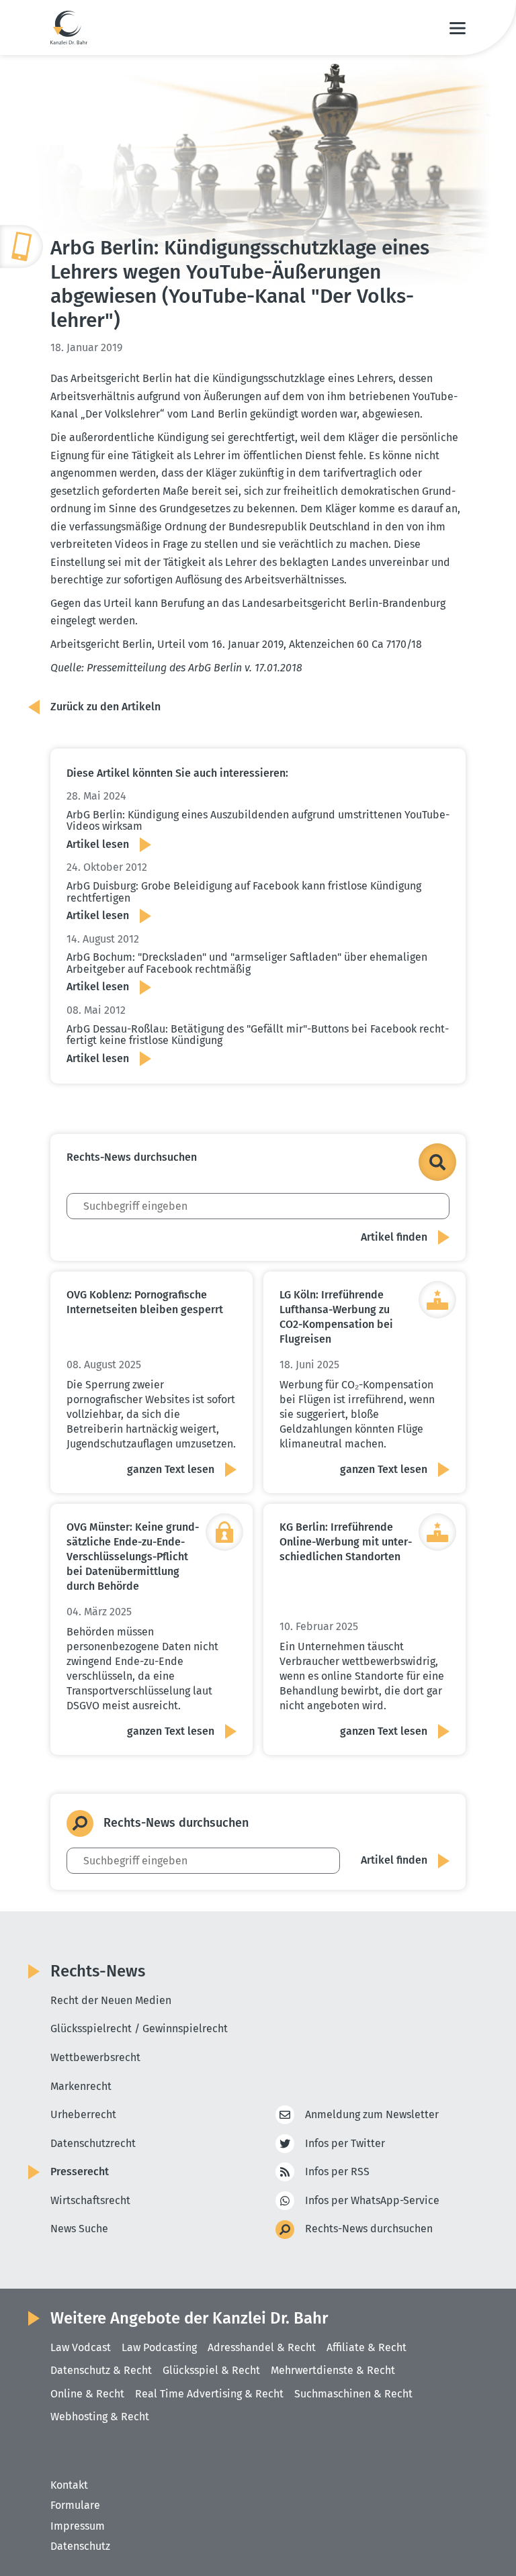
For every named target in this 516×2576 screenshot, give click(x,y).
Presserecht (80, 2172)
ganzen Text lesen (171, 1469)
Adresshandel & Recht (262, 2347)
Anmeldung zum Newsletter (372, 2114)
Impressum (78, 2526)
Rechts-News (98, 1971)
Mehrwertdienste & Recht (333, 2370)
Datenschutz (80, 2546)
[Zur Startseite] (69, 28)
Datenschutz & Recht (101, 2370)
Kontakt (69, 2485)
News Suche (79, 2229)
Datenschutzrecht (93, 2143)
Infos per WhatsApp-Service (372, 2200)
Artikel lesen (98, 844)
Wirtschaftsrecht (90, 2200)
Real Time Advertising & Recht (209, 2394)
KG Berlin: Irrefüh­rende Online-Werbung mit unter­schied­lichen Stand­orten (346, 1542)
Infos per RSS (337, 2172)
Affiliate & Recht (367, 2347)
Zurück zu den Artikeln (105, 707)
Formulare (75, 2505)
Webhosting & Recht (100, 2417)
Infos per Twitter (345, 2143)
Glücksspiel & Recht (211, 2370)
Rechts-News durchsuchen (369, 2229)
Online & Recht (87, 2394)
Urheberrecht (83, 2114)
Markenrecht (81, 2086)
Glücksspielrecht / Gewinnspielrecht (139, 2029)
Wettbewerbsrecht (95, 2057)
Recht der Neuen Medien (111, 2000)
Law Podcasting (159, 2347)
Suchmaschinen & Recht (353, 2394)
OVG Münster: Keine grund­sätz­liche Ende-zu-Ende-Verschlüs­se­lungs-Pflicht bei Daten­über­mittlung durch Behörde (133, 1557)
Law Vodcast (81, 2347)
